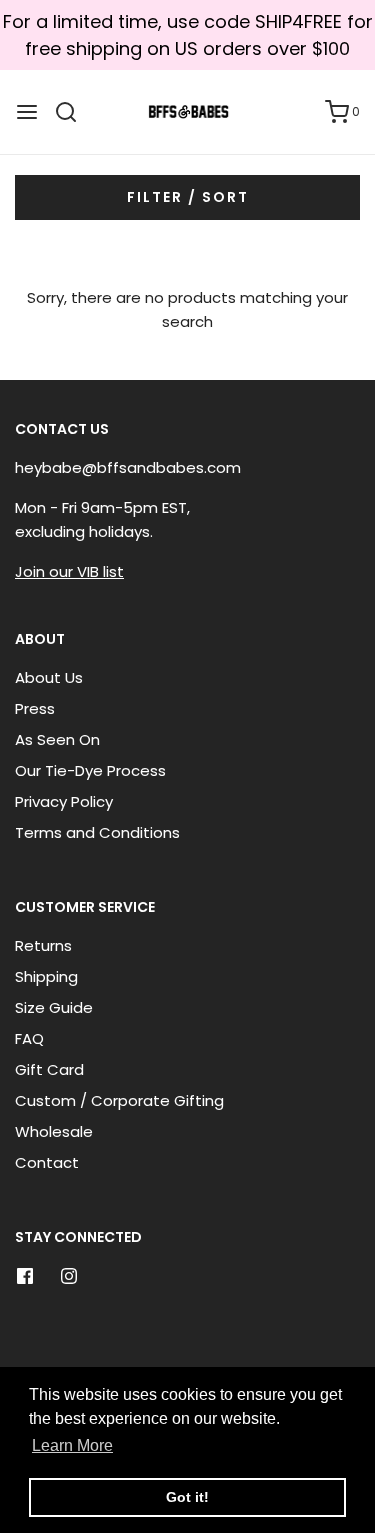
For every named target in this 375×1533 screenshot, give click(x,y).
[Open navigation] (27, 112)
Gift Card (49, 1069)
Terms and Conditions (97, 832)
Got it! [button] (187, 1497)
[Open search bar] (73, 112)
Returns (43, 945)
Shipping (46, 976)
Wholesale (54, 1131)
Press (35, 708)
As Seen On (57, 739)
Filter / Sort (188, 197)
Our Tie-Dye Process (90, 770)
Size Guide (54, 1007)
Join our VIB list (69, 571)
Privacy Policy (64, 801)
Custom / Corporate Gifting (119, 1100)
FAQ (29, 1038)
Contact (47, 1162)
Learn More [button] (72, 1445)
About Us (49, 677)
